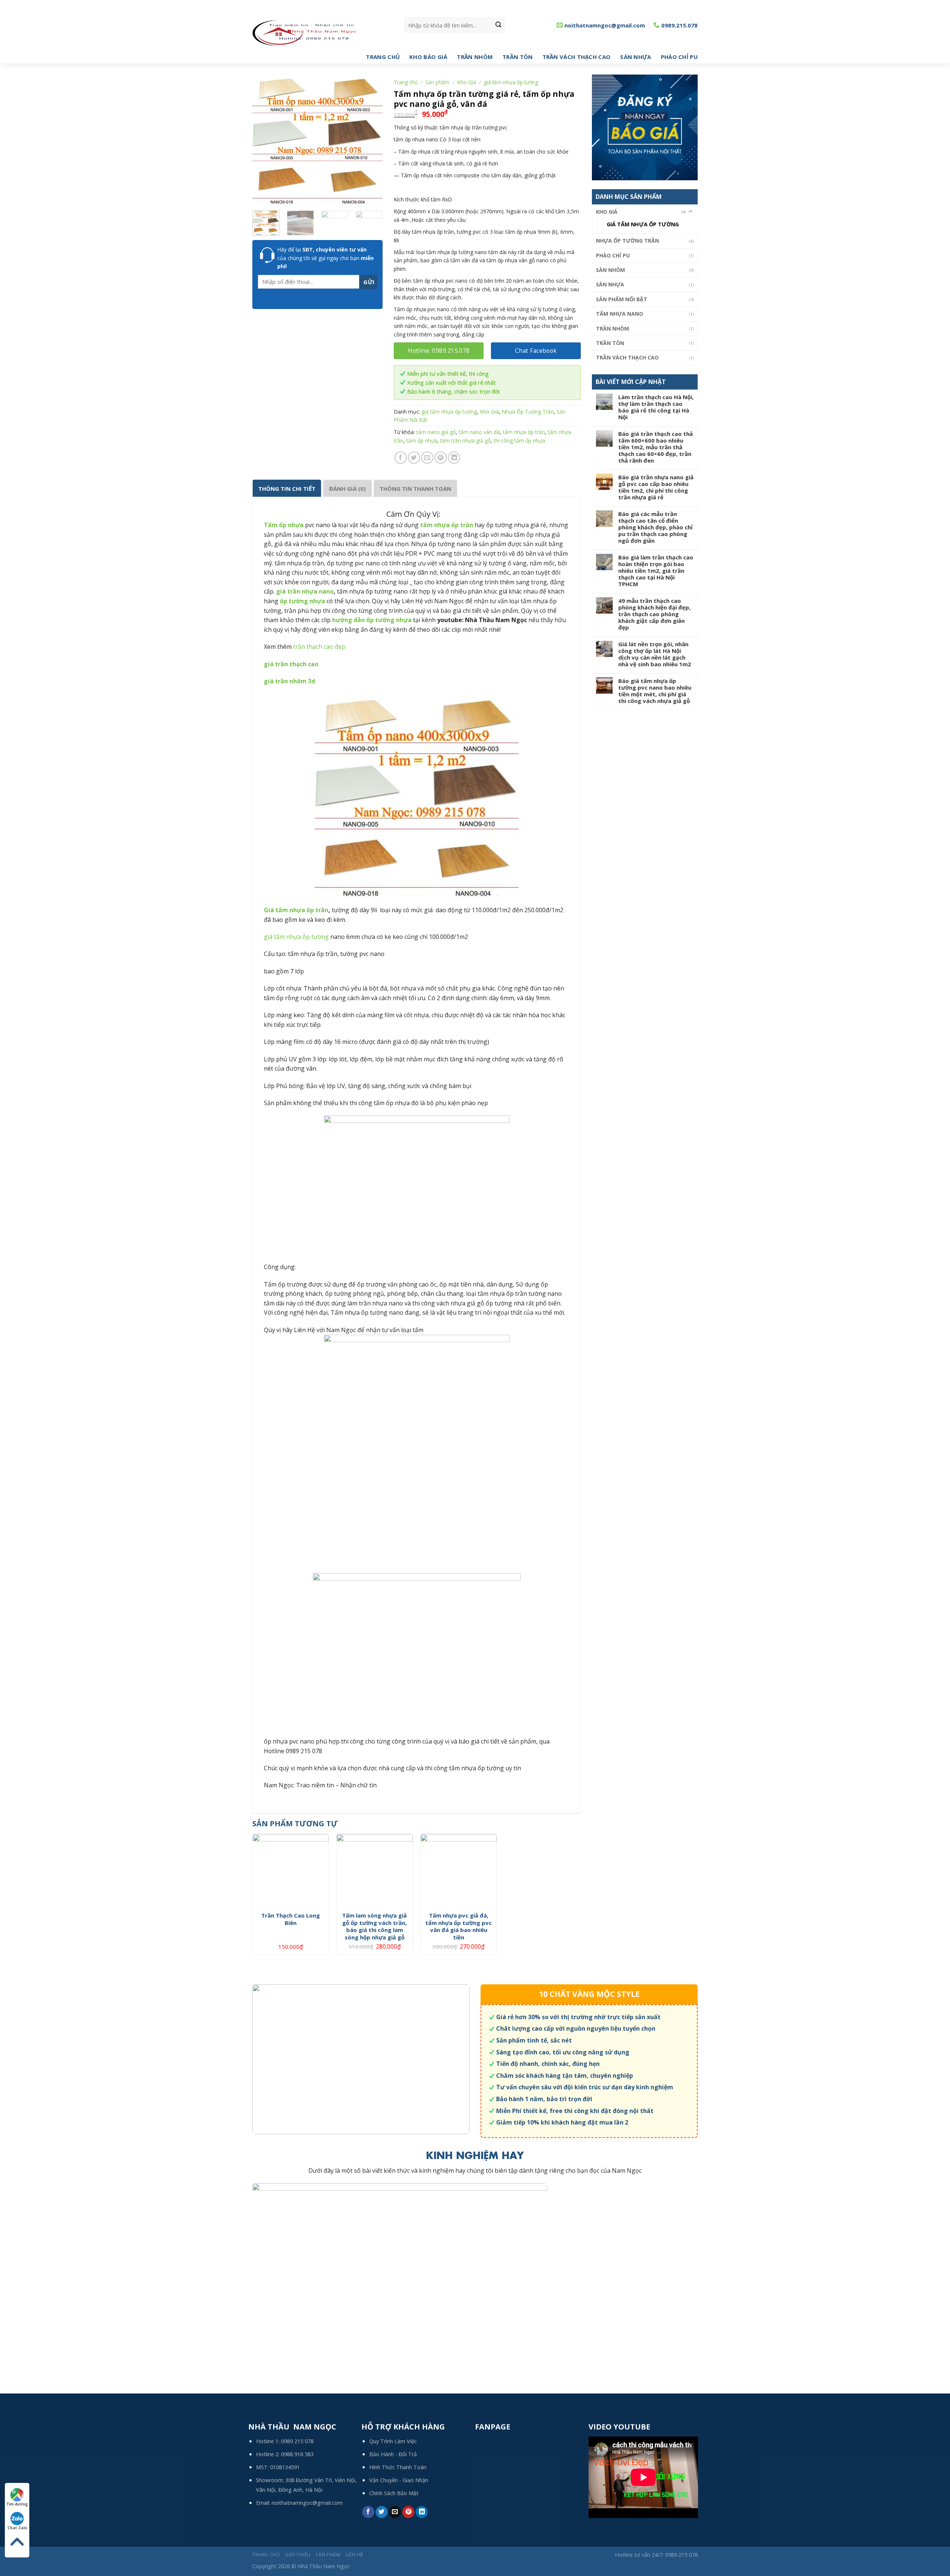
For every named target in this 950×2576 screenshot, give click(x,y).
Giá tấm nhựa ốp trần (296, 910)
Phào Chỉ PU (679, 57)
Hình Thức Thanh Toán (398, 2467)
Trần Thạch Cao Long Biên (291, 1919)
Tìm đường (17, 2504)
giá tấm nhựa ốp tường (643, 224)
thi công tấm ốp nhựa (519, 441)
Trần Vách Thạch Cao (577, 57)
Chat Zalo (17, 2528)
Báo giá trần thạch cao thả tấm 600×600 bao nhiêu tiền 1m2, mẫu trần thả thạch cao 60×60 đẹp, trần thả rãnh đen (656, 447)
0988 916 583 (297, 2454)
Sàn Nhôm (610, 270)
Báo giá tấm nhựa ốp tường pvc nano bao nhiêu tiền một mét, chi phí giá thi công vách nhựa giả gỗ (655, 691)
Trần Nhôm (475, 57)
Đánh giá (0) (348, 489)
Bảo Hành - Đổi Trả (393, 2454)
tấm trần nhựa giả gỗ (465, 441)
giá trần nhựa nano (305, 591)
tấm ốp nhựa (422, 441)
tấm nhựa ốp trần (524, 432)
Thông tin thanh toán (415, 489)
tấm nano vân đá (479, 432)
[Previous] (264, 140)
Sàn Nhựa (635, 57)
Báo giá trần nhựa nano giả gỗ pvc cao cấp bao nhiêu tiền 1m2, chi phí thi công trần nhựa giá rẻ (656, 487)
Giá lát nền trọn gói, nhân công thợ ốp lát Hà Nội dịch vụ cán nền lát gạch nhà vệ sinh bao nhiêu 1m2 (655, 654)
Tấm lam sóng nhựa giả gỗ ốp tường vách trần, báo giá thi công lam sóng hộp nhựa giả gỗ (374, 1926)
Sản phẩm (437, 82)
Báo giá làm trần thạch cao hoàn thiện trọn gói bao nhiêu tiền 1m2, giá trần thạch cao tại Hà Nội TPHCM (656, 571)
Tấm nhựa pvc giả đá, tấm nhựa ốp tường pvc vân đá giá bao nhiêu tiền (458, 1926)
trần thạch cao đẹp (319, 647)
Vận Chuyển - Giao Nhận (399, 2480)
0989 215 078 (297, 2441)
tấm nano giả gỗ (436, 432)
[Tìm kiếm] (498, 25)
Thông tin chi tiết (287, 489)
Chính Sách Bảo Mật (394, 2493)
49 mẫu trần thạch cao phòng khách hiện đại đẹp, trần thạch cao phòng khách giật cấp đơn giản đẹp (654, 614)
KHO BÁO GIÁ (428, 57)
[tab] (287, 488)
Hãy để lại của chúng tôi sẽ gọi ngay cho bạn (325, 258)
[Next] (371, 140)
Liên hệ (354, 2555)
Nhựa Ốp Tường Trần (628, 241)
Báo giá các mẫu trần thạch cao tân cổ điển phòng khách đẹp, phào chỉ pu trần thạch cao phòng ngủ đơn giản (656, 527)
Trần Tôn (517, 57)
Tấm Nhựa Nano (620, 314)
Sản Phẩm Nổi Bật (622, 299)
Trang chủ (383, 57)
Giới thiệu (298, 2555)
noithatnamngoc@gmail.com (307, 2503)
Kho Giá (607, 212)
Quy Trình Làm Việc (393, 2441)
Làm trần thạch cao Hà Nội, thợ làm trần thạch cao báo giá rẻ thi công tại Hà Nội (656, 407)
